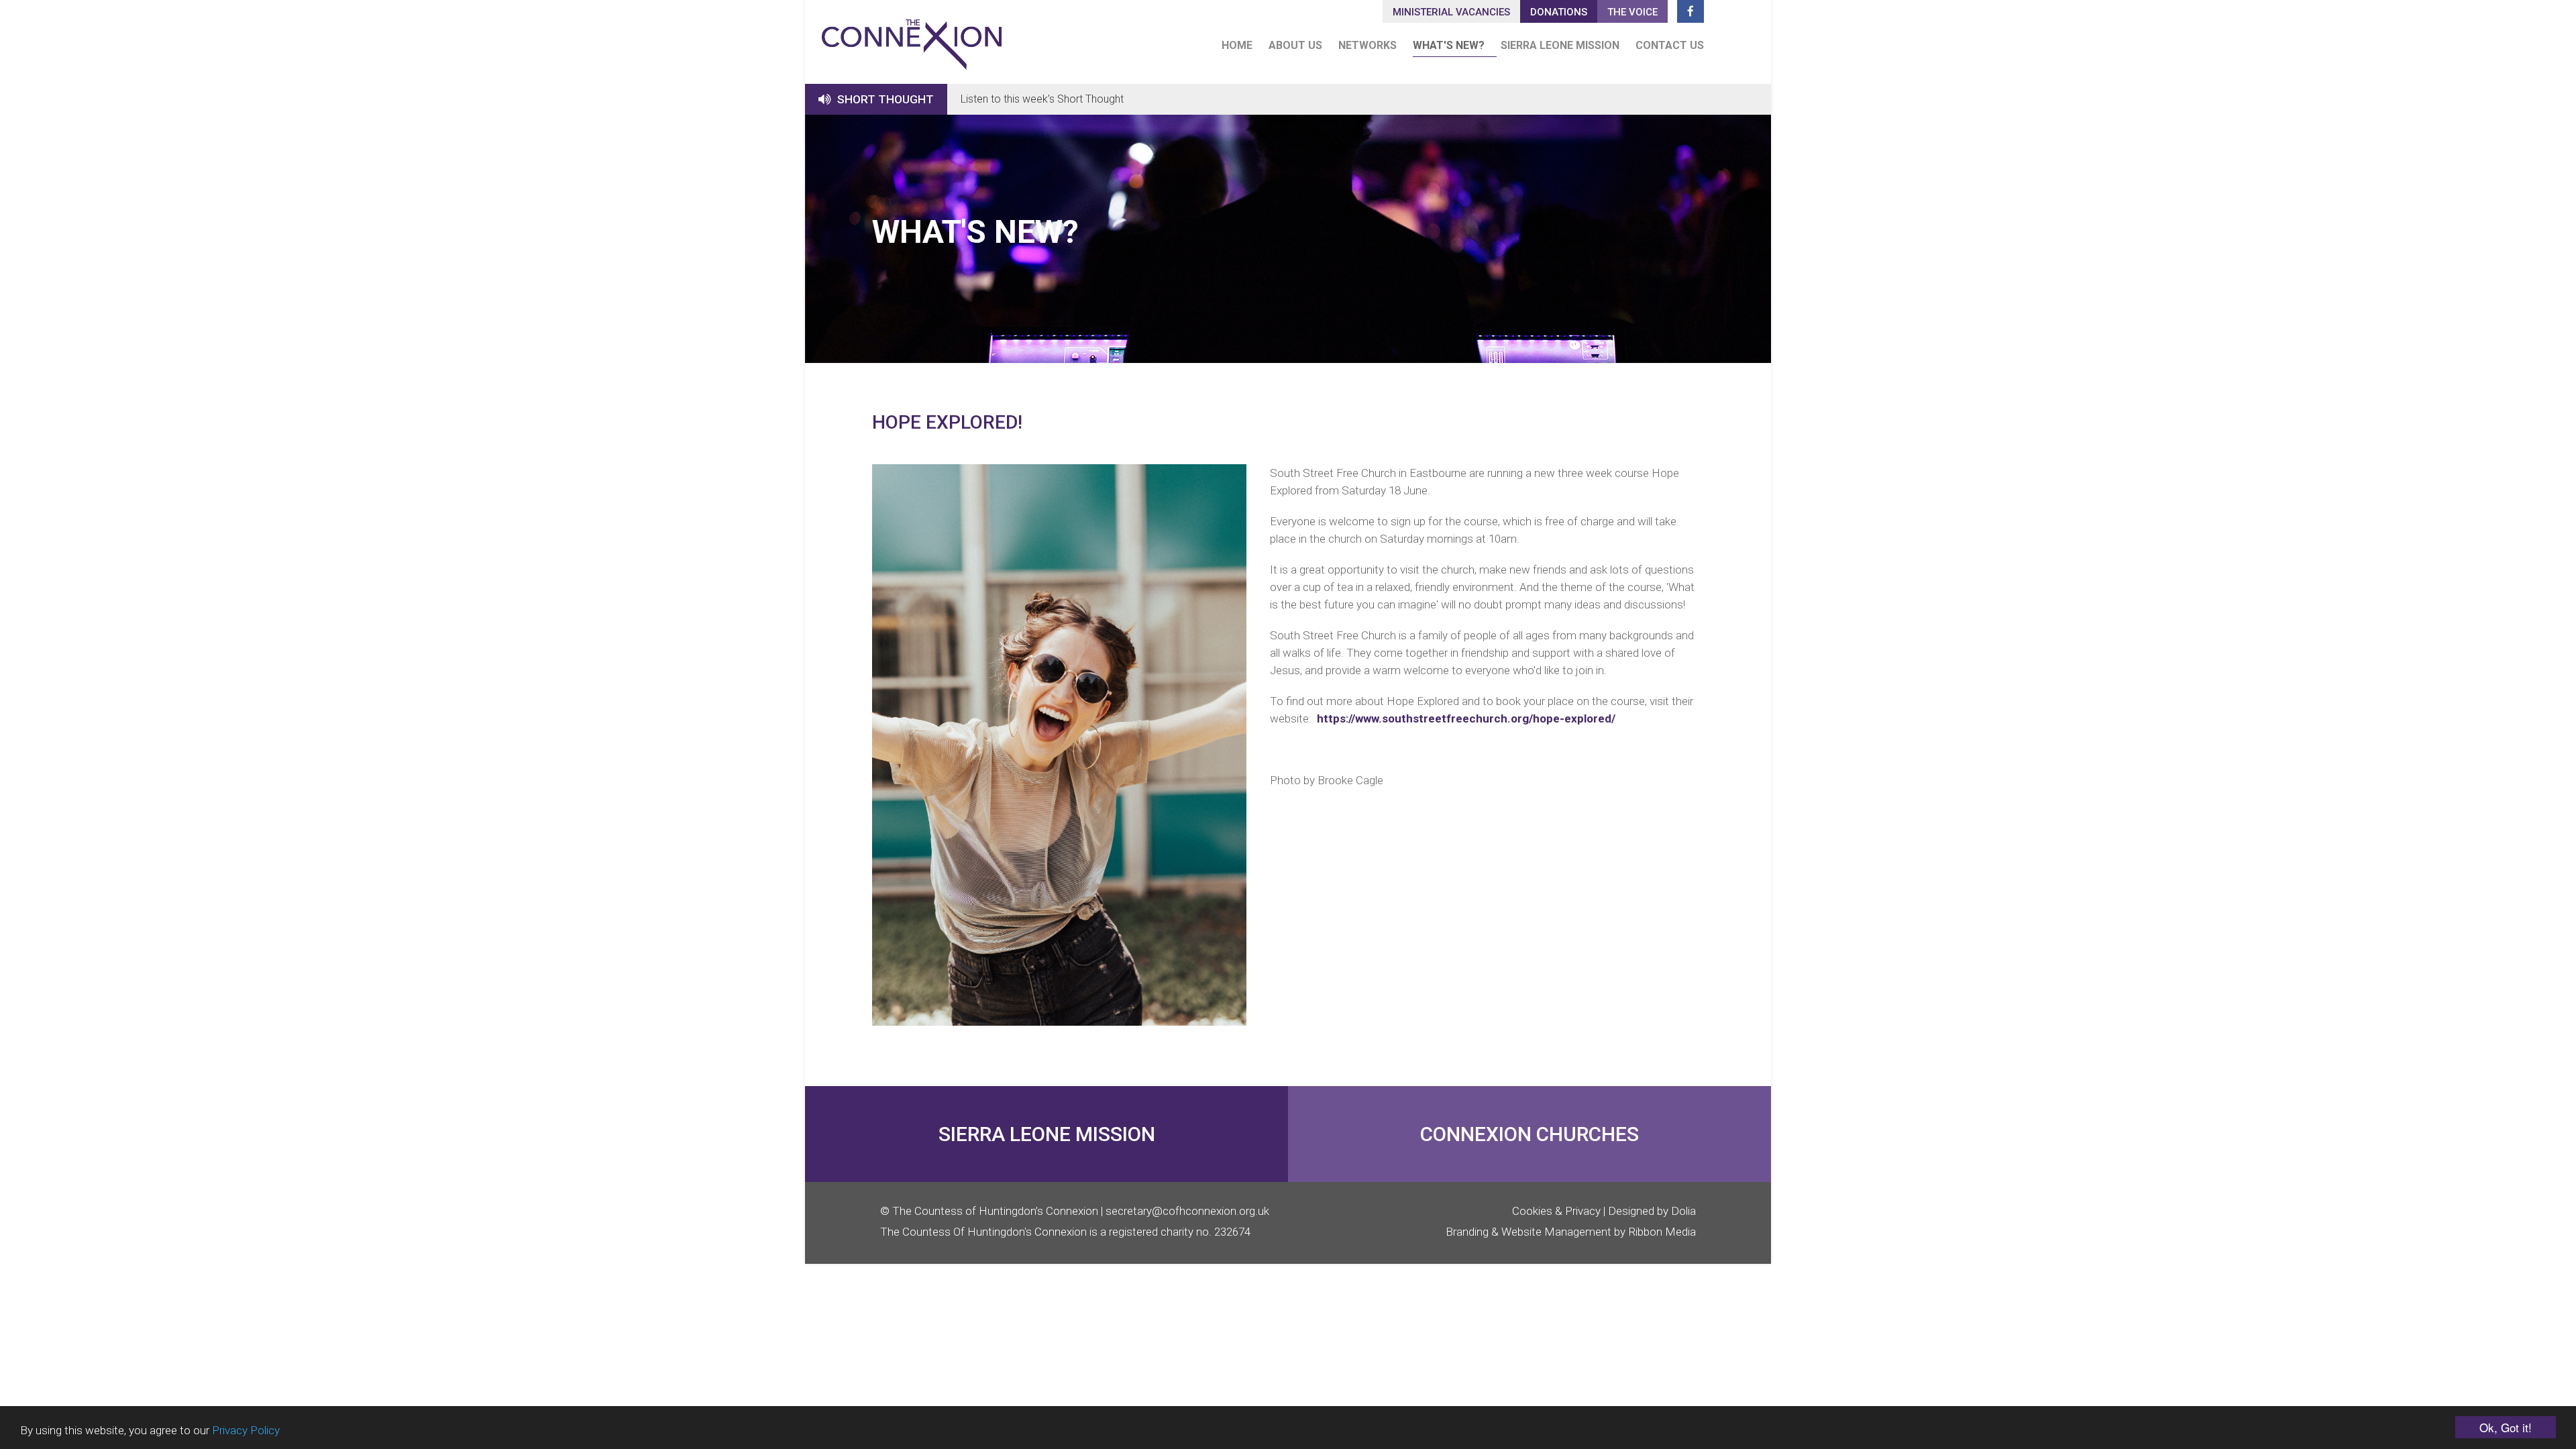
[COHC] (912, 39)
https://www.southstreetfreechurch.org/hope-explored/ (1466, 718)
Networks (1367, 45)
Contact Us (1670, 45)
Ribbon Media (1662, 1232)
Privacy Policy (246, 1430)
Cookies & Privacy (1556, 1211)
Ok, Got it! (2506, 1427)
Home (1237, 45)
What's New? (1449, 45)
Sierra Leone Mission (1560, 45)
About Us (1295, 45)
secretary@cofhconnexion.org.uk (1187, 1211)
